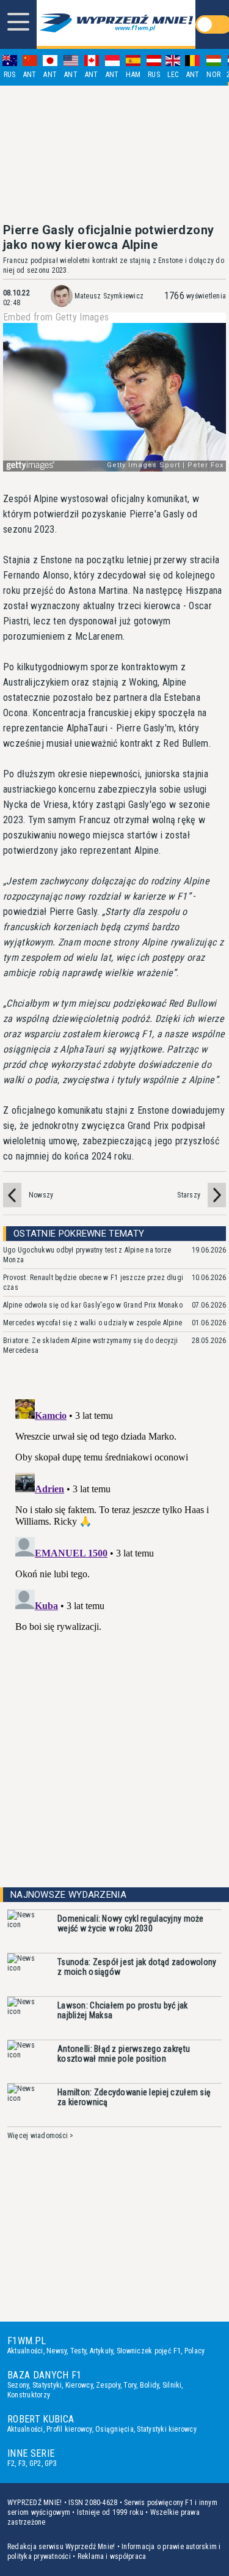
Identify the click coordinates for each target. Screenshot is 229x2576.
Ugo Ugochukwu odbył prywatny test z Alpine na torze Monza (87, 1255)
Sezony (18, 2385)
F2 (11, 2463)
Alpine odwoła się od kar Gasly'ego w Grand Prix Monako (93, 1305)
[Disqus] (114, 1547)
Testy (78, 2351)
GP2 (35, 2463)
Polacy (194, 2351)
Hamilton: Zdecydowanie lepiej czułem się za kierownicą (134, 2097)
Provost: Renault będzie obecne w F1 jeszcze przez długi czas (93, 1282)
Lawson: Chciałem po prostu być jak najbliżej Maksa (123, 2010)
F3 (22, 2463)
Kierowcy (79, 2385)
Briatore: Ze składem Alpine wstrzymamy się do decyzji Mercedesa (91, 1345)
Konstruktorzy (29, 2395)
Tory (130, 2385)
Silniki (172, 2385)
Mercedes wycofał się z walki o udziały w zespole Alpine (93, 1323)
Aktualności (25, 2351)
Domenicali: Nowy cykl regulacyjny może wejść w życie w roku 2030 (131, 1923)
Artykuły (102, 2351)
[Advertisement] (115, 154)
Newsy (56, 2351)
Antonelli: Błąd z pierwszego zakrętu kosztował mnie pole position (124, 2054)
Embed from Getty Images (56, 317)
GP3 (51, 2463)
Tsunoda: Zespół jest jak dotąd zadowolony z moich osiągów (137, 1967)
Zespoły (108, 2385)
